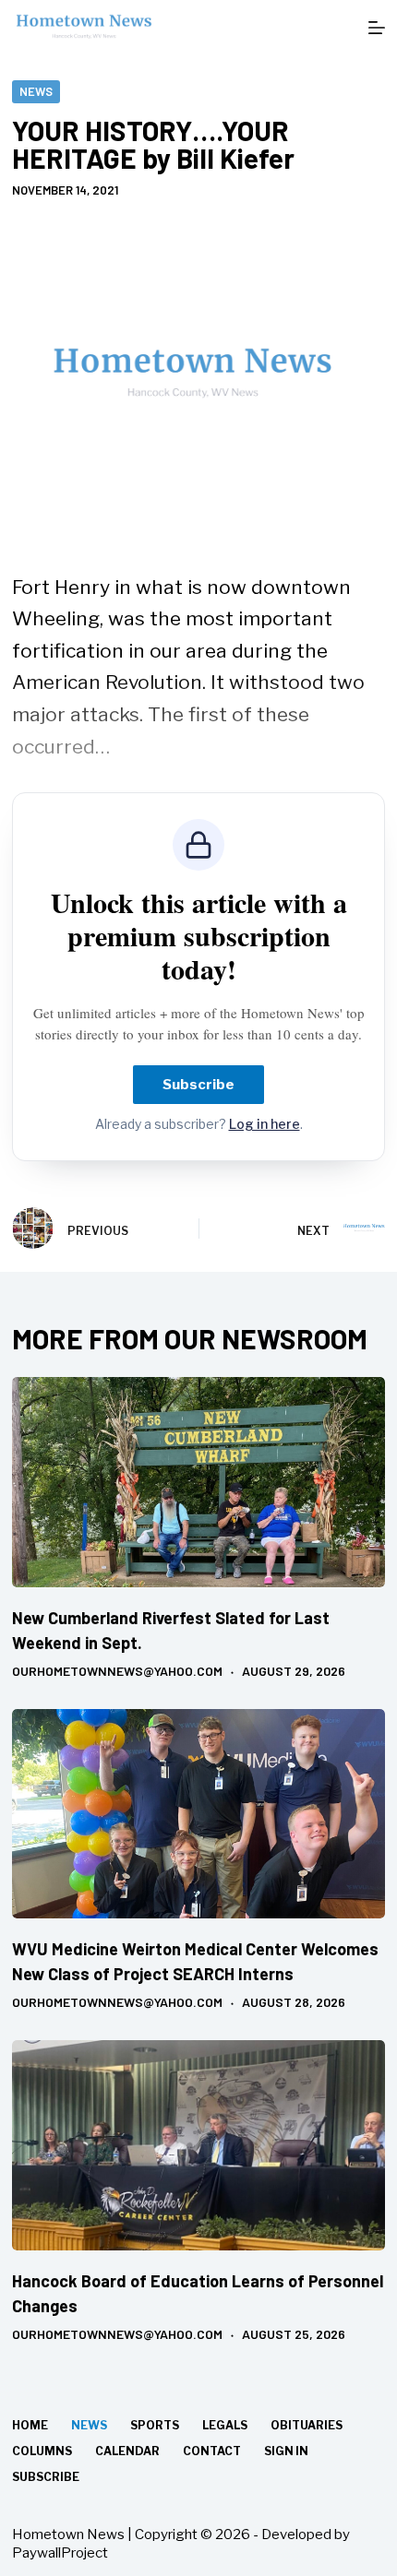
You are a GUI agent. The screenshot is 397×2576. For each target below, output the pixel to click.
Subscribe (198, 1085)
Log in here (265, 1124)
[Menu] (377, 28)
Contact (212, 2451)
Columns (42, 2451)
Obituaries (307, 2425)
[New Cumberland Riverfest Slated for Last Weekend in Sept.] (198, 1482)
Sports (155, 2425)
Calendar (127, 2451)
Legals (225, 2425)
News (36, 91)
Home (30, 2425)
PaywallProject (60, 2553)
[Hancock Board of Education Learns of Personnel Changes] (198, 2145)
